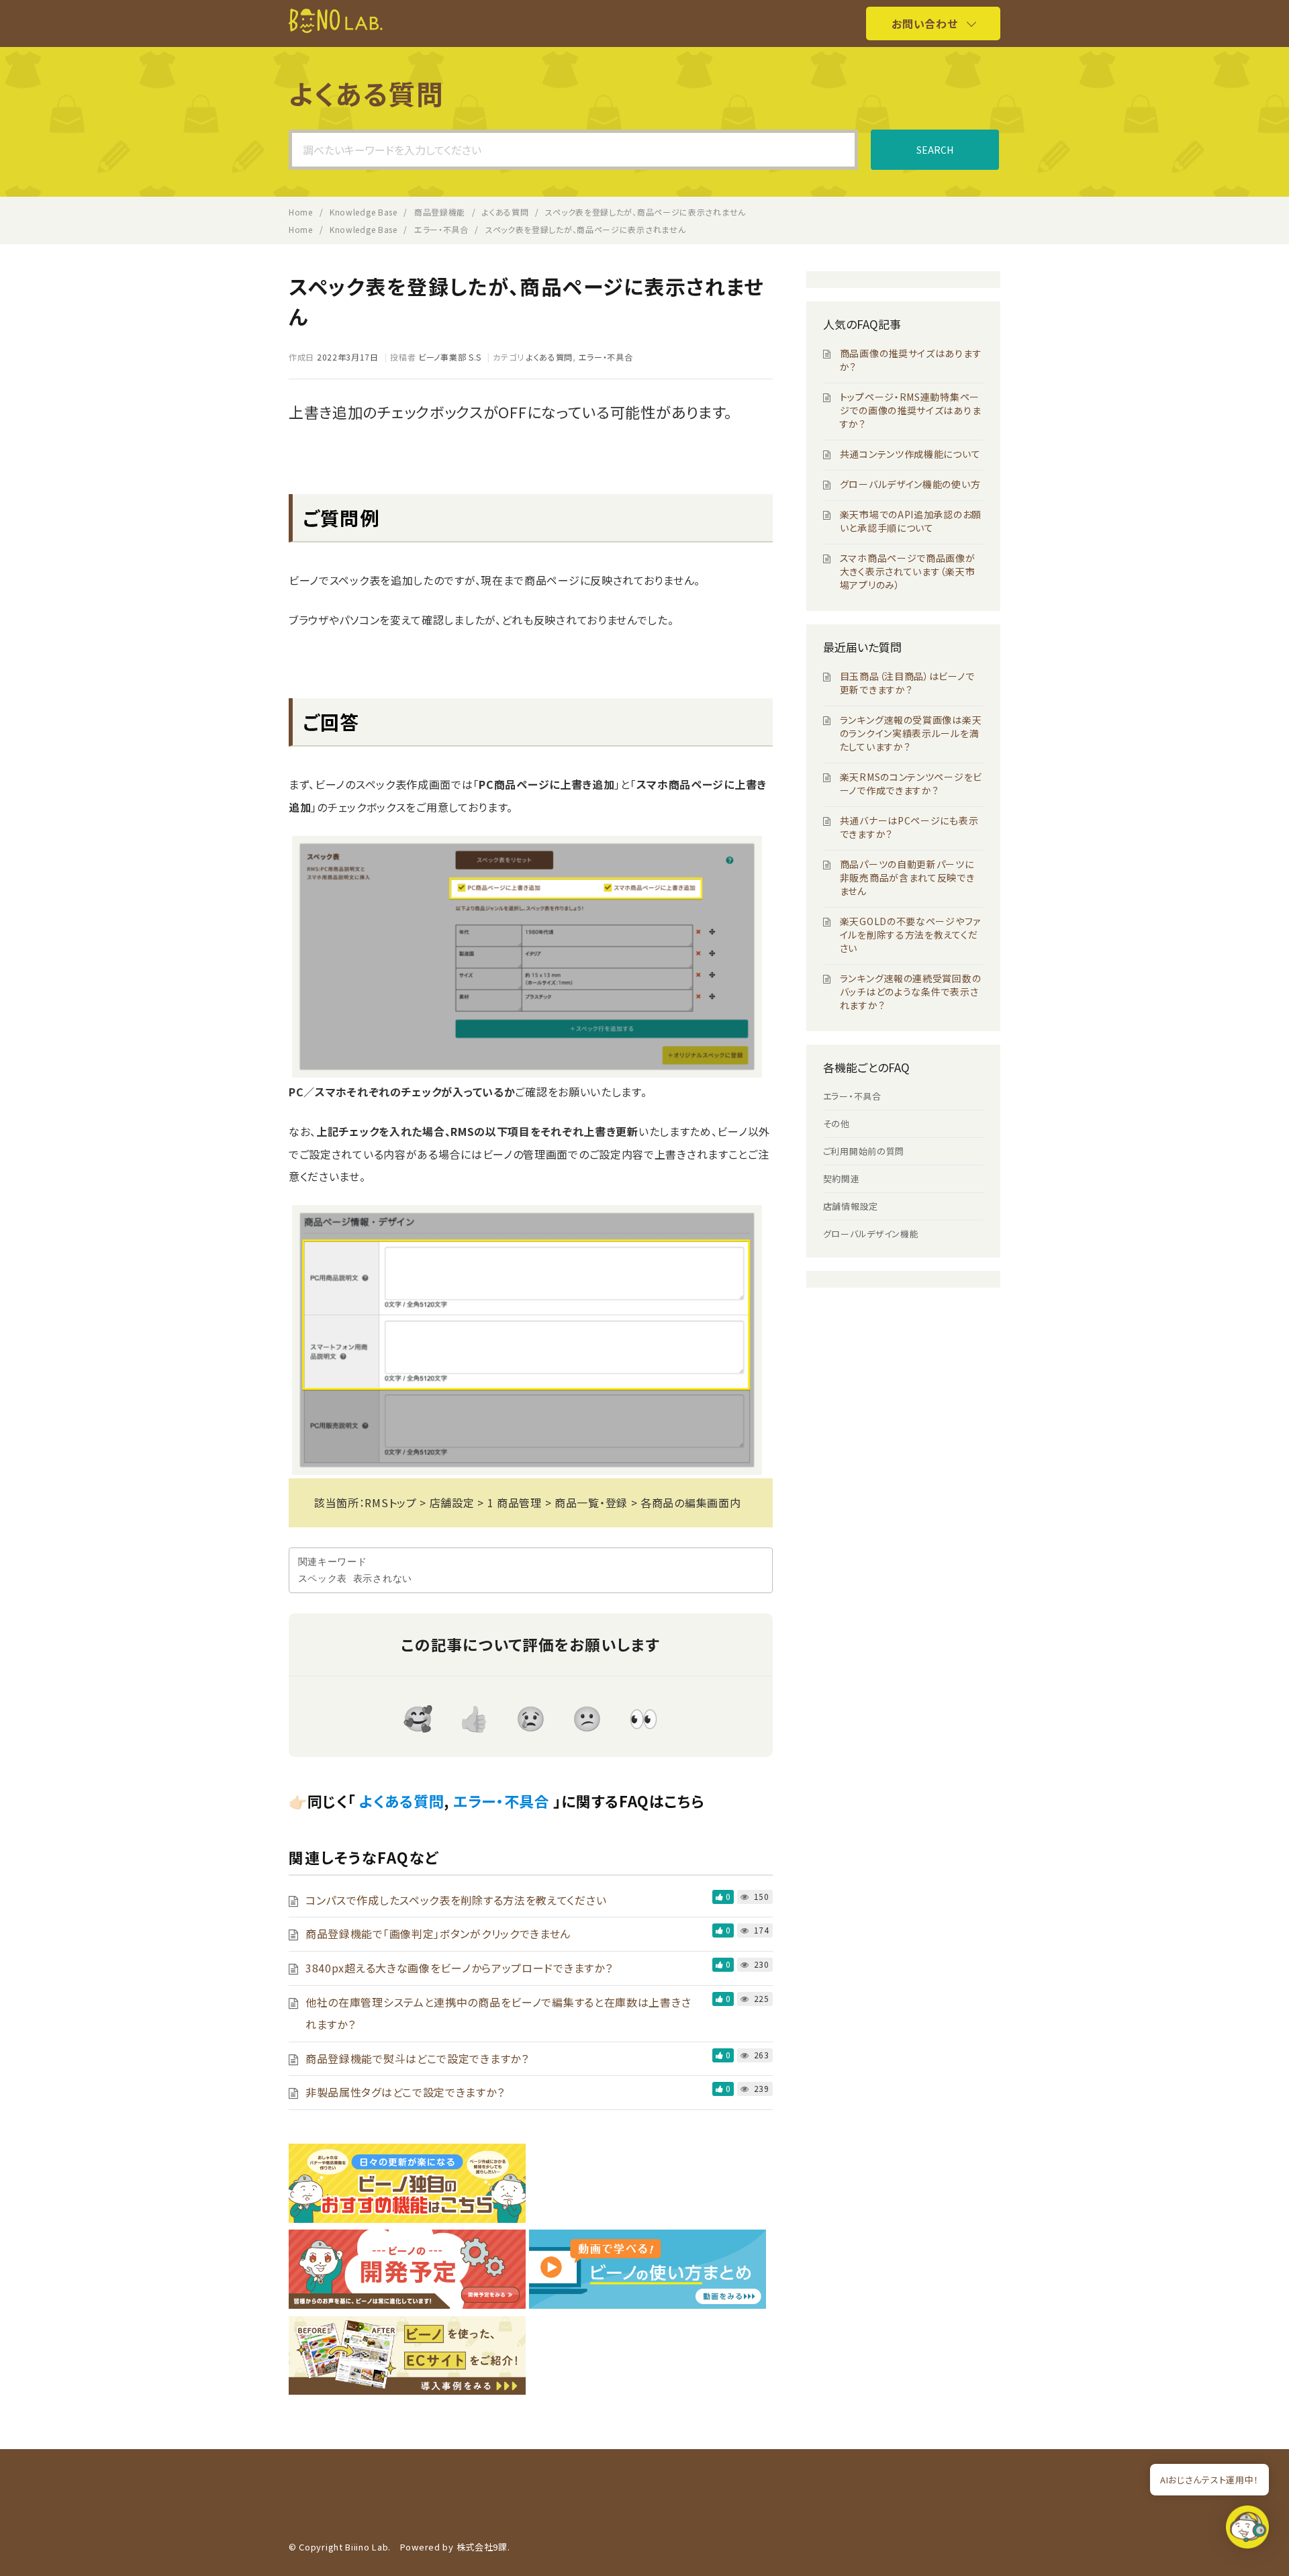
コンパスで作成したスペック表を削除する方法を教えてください (456, 1900)
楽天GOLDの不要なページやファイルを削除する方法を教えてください (910, 935)
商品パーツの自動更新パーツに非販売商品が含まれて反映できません (907, 877)
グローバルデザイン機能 (871, 1234)
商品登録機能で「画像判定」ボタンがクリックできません (438, 1934)
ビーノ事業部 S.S (450, 357)
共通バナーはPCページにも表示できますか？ (909, 827)
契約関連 (842, 1179)
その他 (837, 1124)
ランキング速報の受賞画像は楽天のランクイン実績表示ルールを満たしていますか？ (911, 733)
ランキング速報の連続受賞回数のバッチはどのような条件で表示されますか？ (911, 992)
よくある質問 (550, 357)
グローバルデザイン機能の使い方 (910, 484)
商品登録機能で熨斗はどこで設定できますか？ (417, 2058)
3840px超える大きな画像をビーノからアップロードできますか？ (459, 1968)
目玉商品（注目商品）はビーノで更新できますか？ (907, 683)
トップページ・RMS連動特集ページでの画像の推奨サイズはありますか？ (911, 410)
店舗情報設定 (851, 1206)
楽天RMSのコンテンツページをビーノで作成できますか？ (911, 783)
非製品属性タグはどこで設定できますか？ (405, 2092)
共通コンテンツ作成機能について (910, 454)
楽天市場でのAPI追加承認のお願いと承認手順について (911, 521)
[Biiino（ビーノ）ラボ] (336, 29)
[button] (1247, 2531)
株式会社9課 (482, 2547)
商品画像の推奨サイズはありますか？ (911, 360)
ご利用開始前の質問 (864, 1151)
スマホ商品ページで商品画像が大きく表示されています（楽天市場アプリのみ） (908, 571)
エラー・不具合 (606, 357)
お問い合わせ (924, 23)
